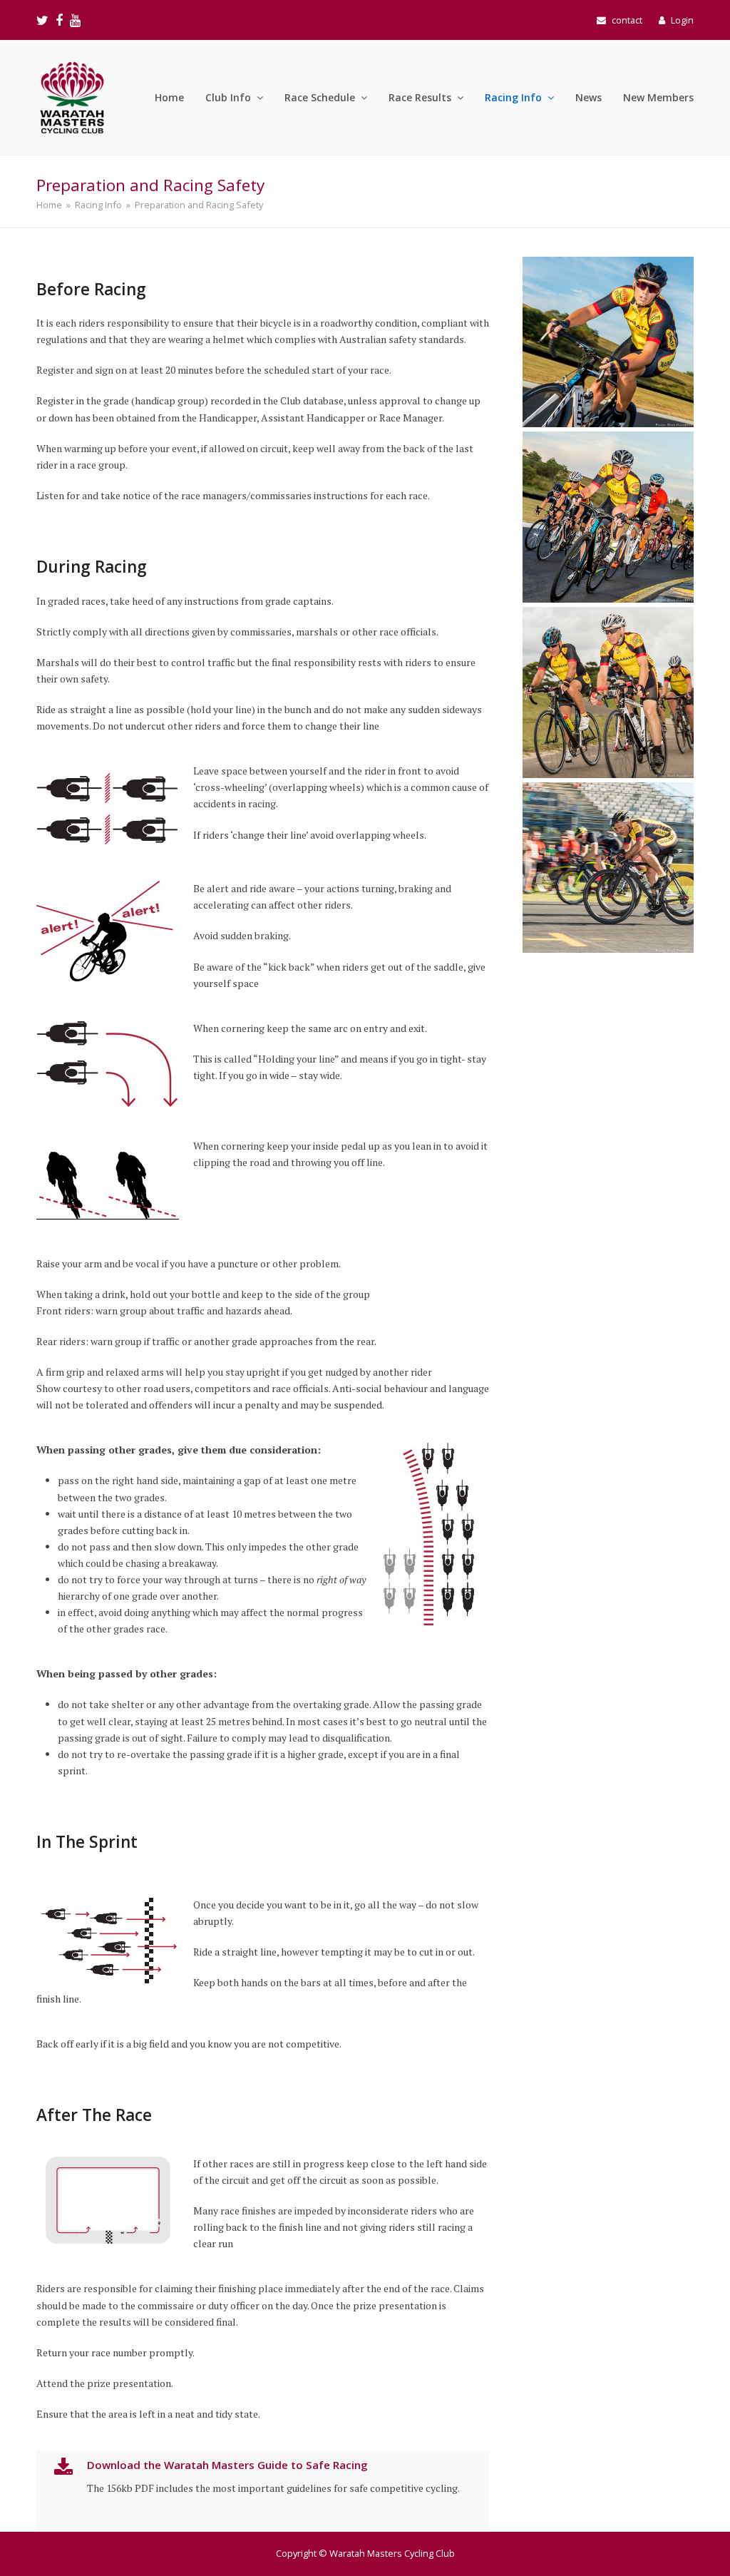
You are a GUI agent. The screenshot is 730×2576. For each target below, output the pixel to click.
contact (627, 20)
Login (682, 20)
